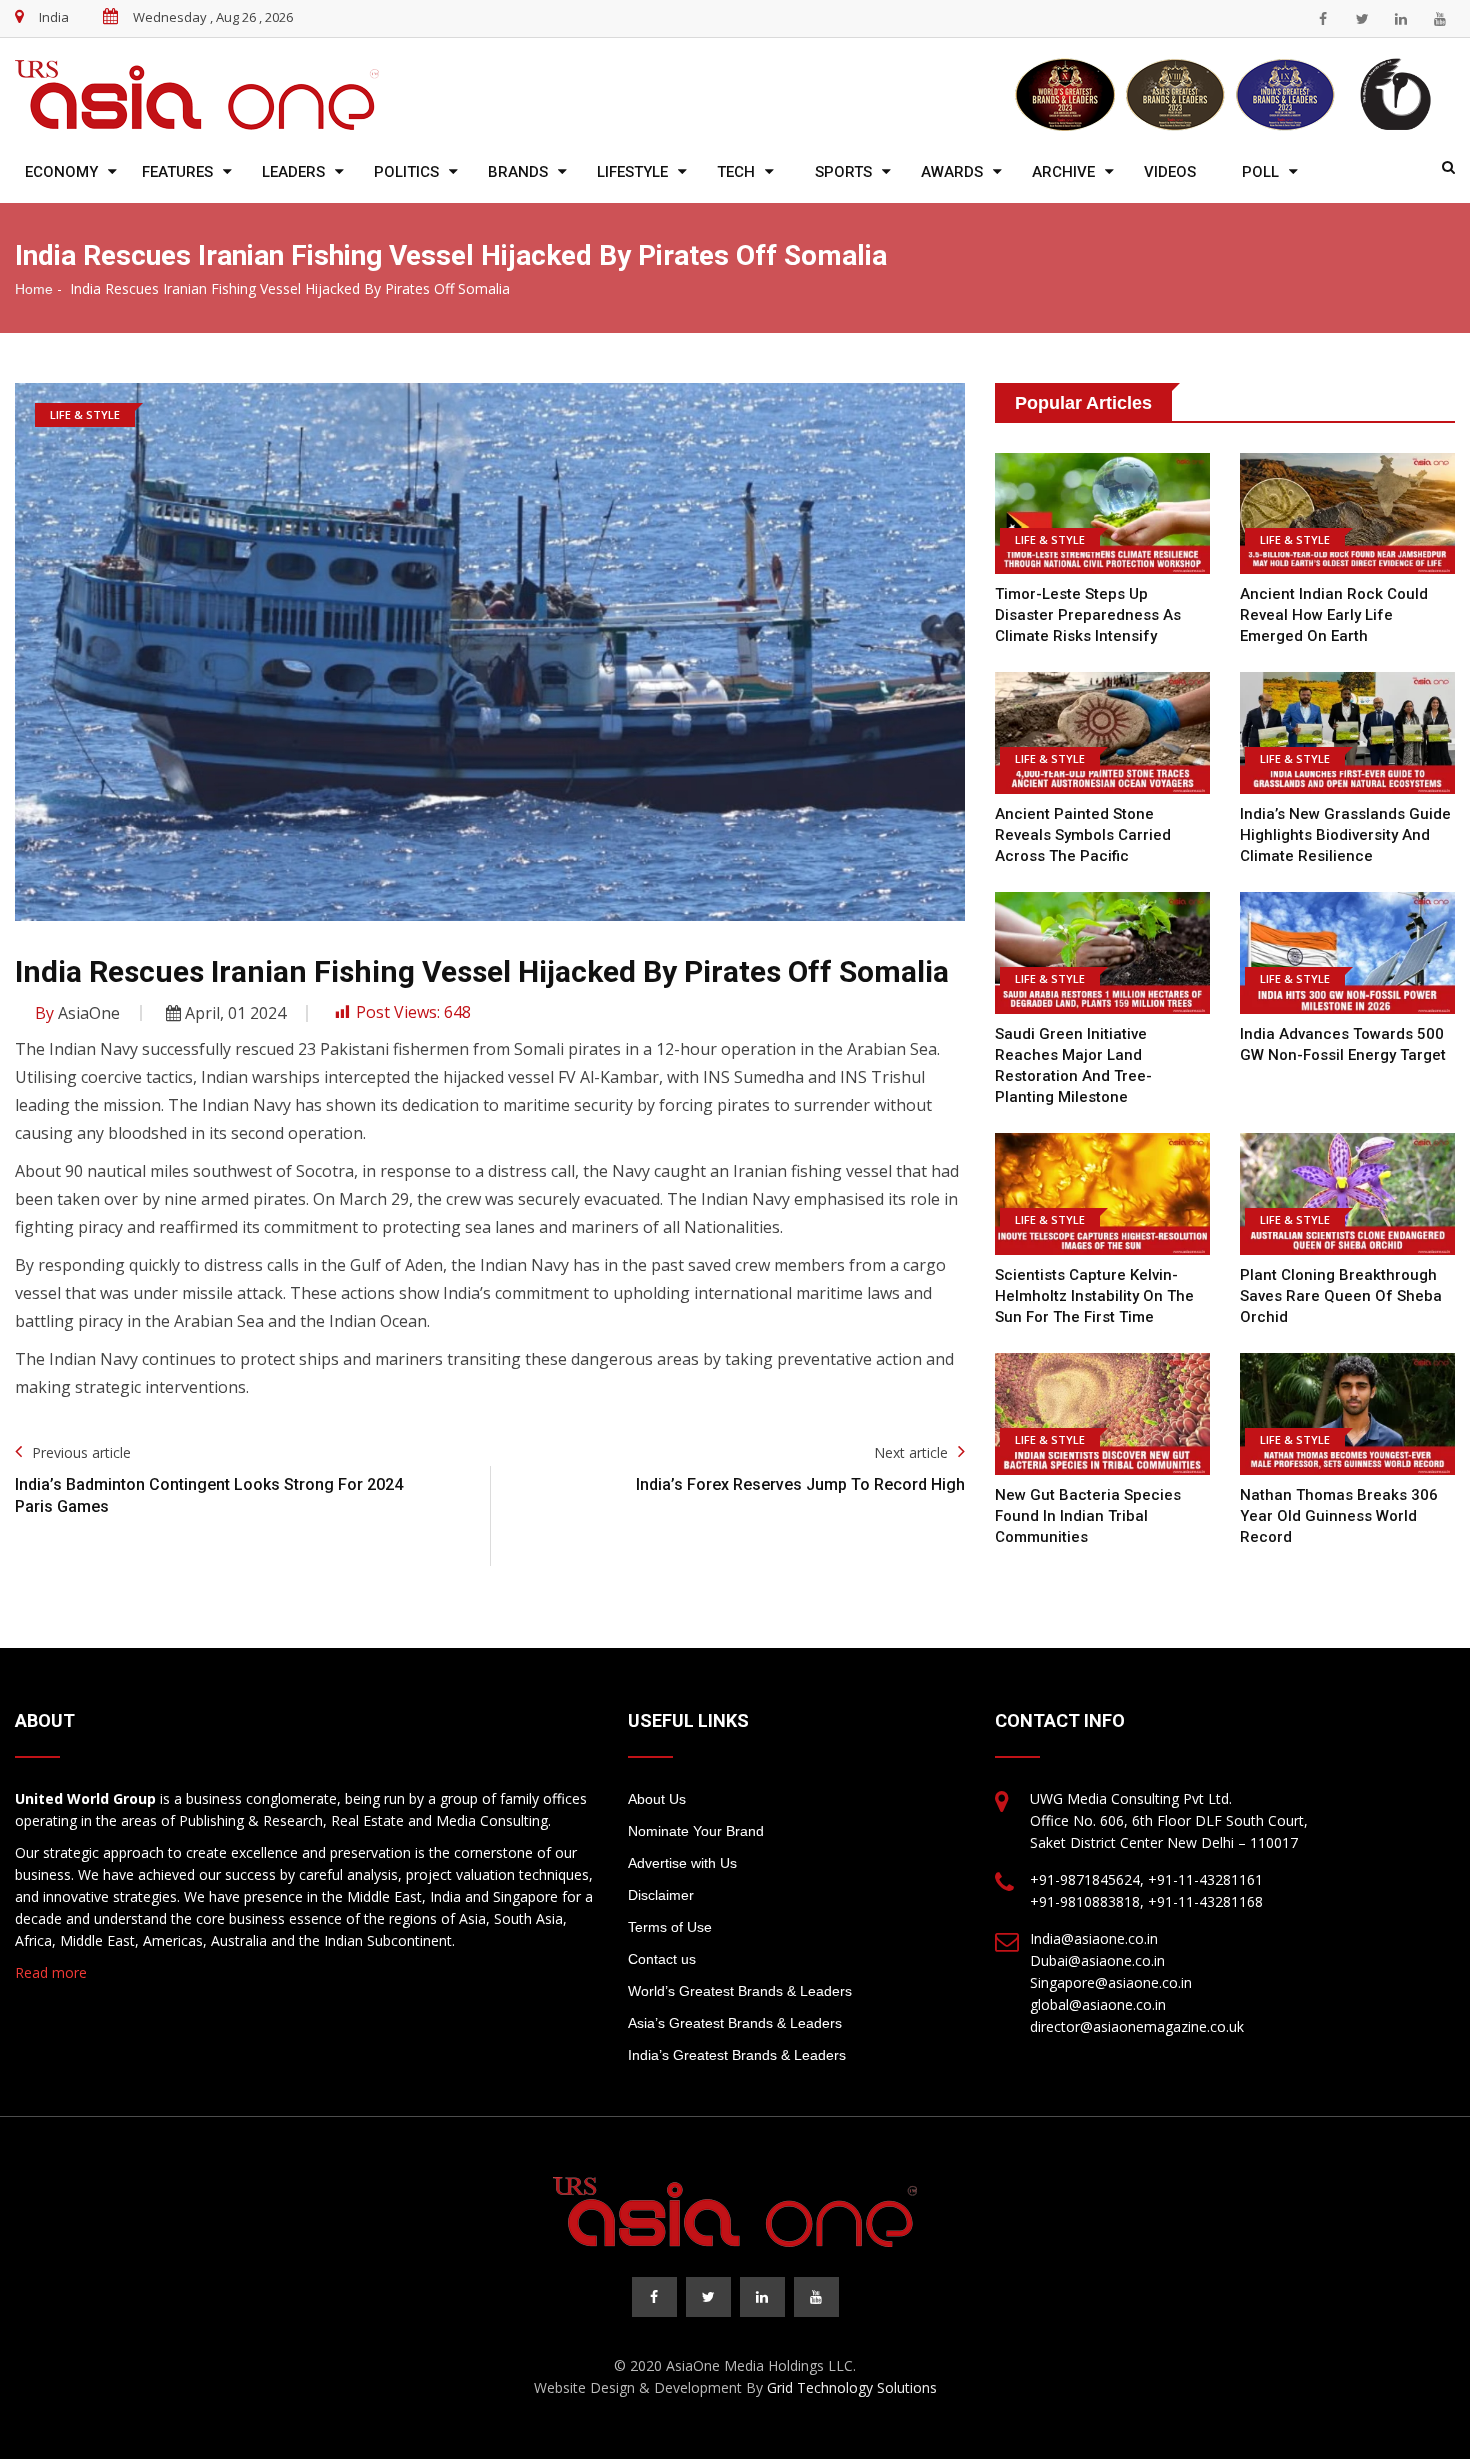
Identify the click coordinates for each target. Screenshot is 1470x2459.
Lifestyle (632, 172)
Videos (1170, 172)
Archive (1063, 172)
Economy (61, 172)
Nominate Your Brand (696, 1831)
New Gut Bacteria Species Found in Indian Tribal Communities (1088, 1516)
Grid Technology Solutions (852, 2387)
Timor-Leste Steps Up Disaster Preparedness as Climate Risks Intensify (1088, 615)
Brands (518, 172)
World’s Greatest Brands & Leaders (740, 1991)
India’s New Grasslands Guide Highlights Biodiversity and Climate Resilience (1345, 835)
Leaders (293, 172)
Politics (406, 172)
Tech (736, 172)
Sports (843, 172)
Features (177, 172)
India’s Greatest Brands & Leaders (737, 2055)
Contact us (662, 1959)
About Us (657, 1799)
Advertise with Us (682, 1863)
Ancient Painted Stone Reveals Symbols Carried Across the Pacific (1083, 835)
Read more (51, 1972)
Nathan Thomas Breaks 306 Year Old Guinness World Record (1339, 1516)
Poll (1260, 172)
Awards (952, 172)
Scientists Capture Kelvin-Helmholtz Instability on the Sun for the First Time (1094, 1296)
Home (34, 289)
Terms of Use (670, 1927)
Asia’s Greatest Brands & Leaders (735, 2023)
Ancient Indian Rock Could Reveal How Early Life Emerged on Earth (1334, 615)
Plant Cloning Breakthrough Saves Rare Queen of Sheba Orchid (1341, 1296)
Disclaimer (661, 1895)
